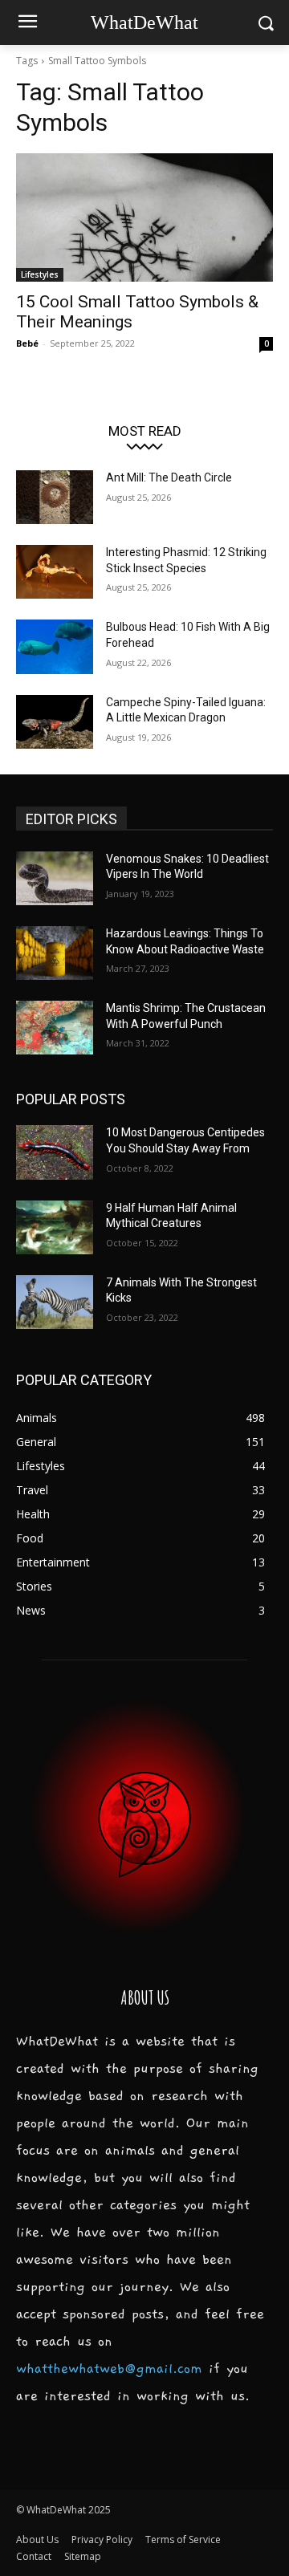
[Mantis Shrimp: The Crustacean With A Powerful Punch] (55, 1028)
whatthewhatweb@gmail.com (109, 2369)
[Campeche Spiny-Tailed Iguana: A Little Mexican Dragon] (55, 722)
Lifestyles (40, 274)
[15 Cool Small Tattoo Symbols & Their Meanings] (144, 217)
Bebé (27, 343)
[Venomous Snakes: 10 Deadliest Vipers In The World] (55, 878)
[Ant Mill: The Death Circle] (55, 497)
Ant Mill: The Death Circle (169, 477)
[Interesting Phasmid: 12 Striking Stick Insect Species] (55, 572)
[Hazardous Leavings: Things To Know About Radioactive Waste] (55, 953)
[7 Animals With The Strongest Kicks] (55, 1302)
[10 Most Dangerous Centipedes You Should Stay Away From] (55, 1152)
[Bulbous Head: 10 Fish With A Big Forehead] (55, 646)
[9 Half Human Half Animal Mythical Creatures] (55, 1227)
